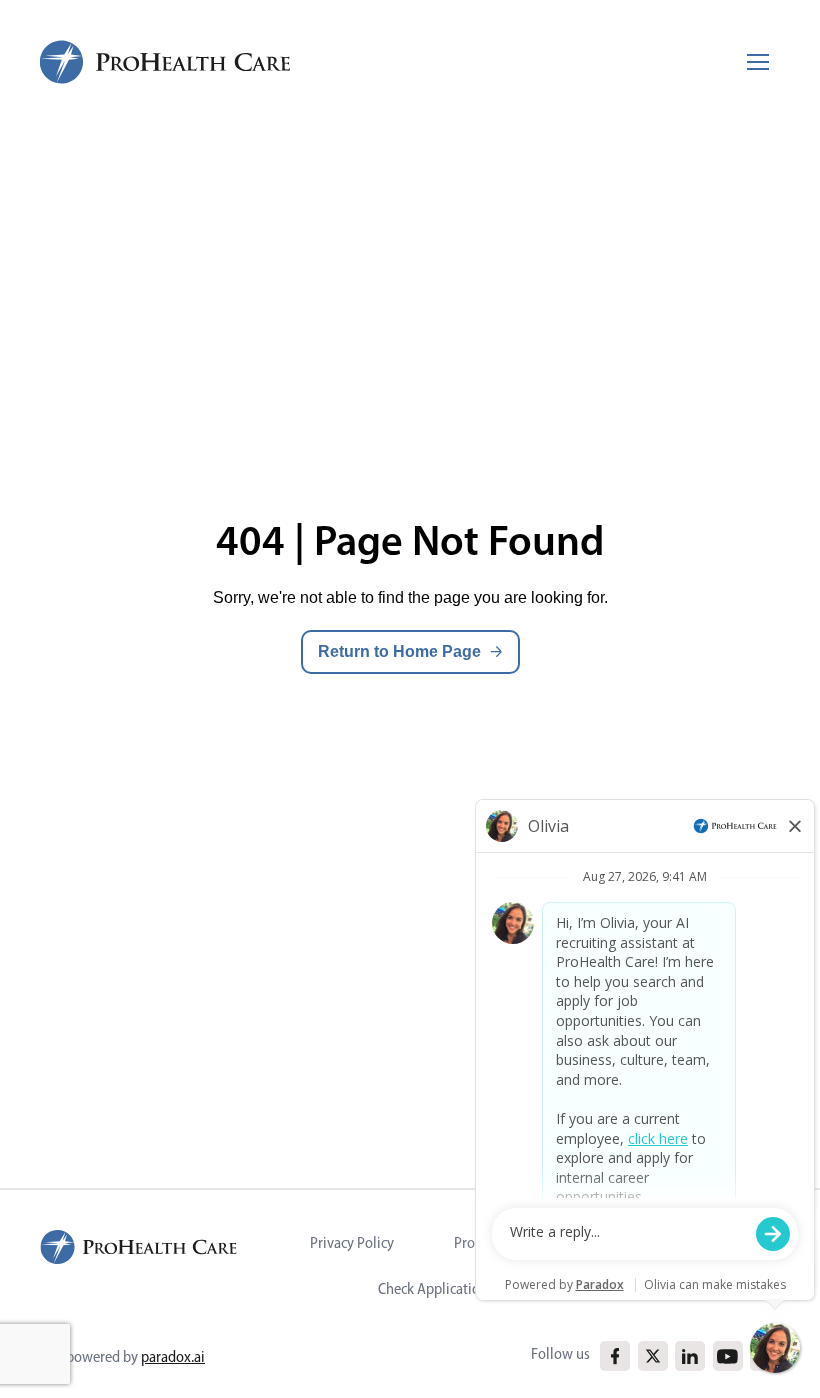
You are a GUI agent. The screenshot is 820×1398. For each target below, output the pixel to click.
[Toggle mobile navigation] (758, 62)
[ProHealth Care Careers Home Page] (166, 62)
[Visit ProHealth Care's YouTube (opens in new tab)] (727, 1356)
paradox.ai (173, 1356)
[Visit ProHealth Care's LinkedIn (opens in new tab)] (690, 1356)
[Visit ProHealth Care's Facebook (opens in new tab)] (615, 1356)
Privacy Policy (352, 1242)
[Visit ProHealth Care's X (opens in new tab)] (653, 1356)
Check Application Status (453, 1288)
